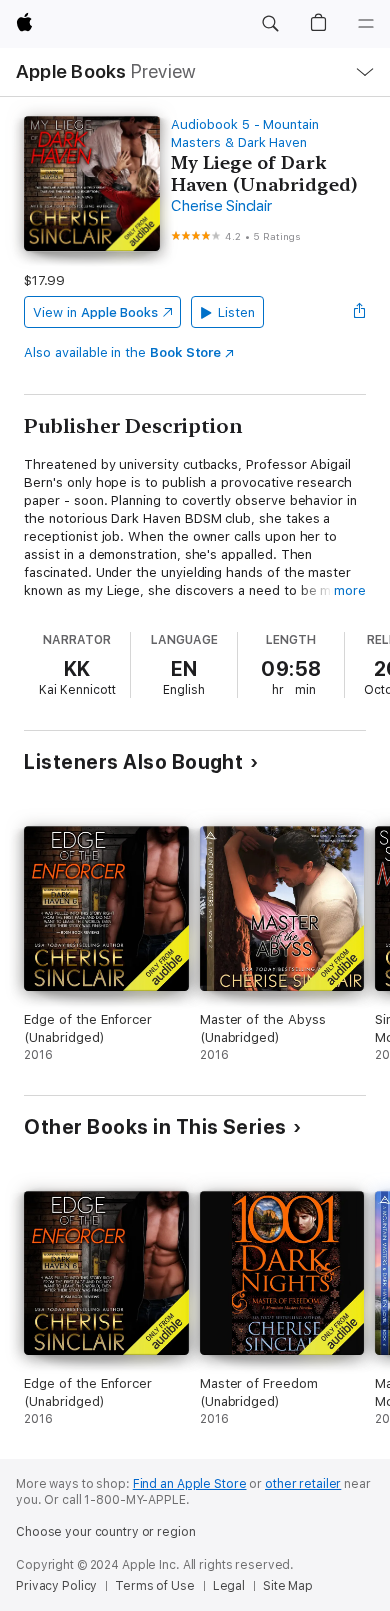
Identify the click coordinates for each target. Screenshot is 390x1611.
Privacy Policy (56, 1586)
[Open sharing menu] (360, 312)
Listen (236, 312)
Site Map (288, 1586)
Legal (229, 1586)
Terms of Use (155, 1586)
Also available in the (122, 352)
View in (95, 312)
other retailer (303, 1484)
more (350, 590)
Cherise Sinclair (221, 206)
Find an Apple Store (190, 1484)
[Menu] (366, 24)
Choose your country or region (106, 1532)
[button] (270, 24)
